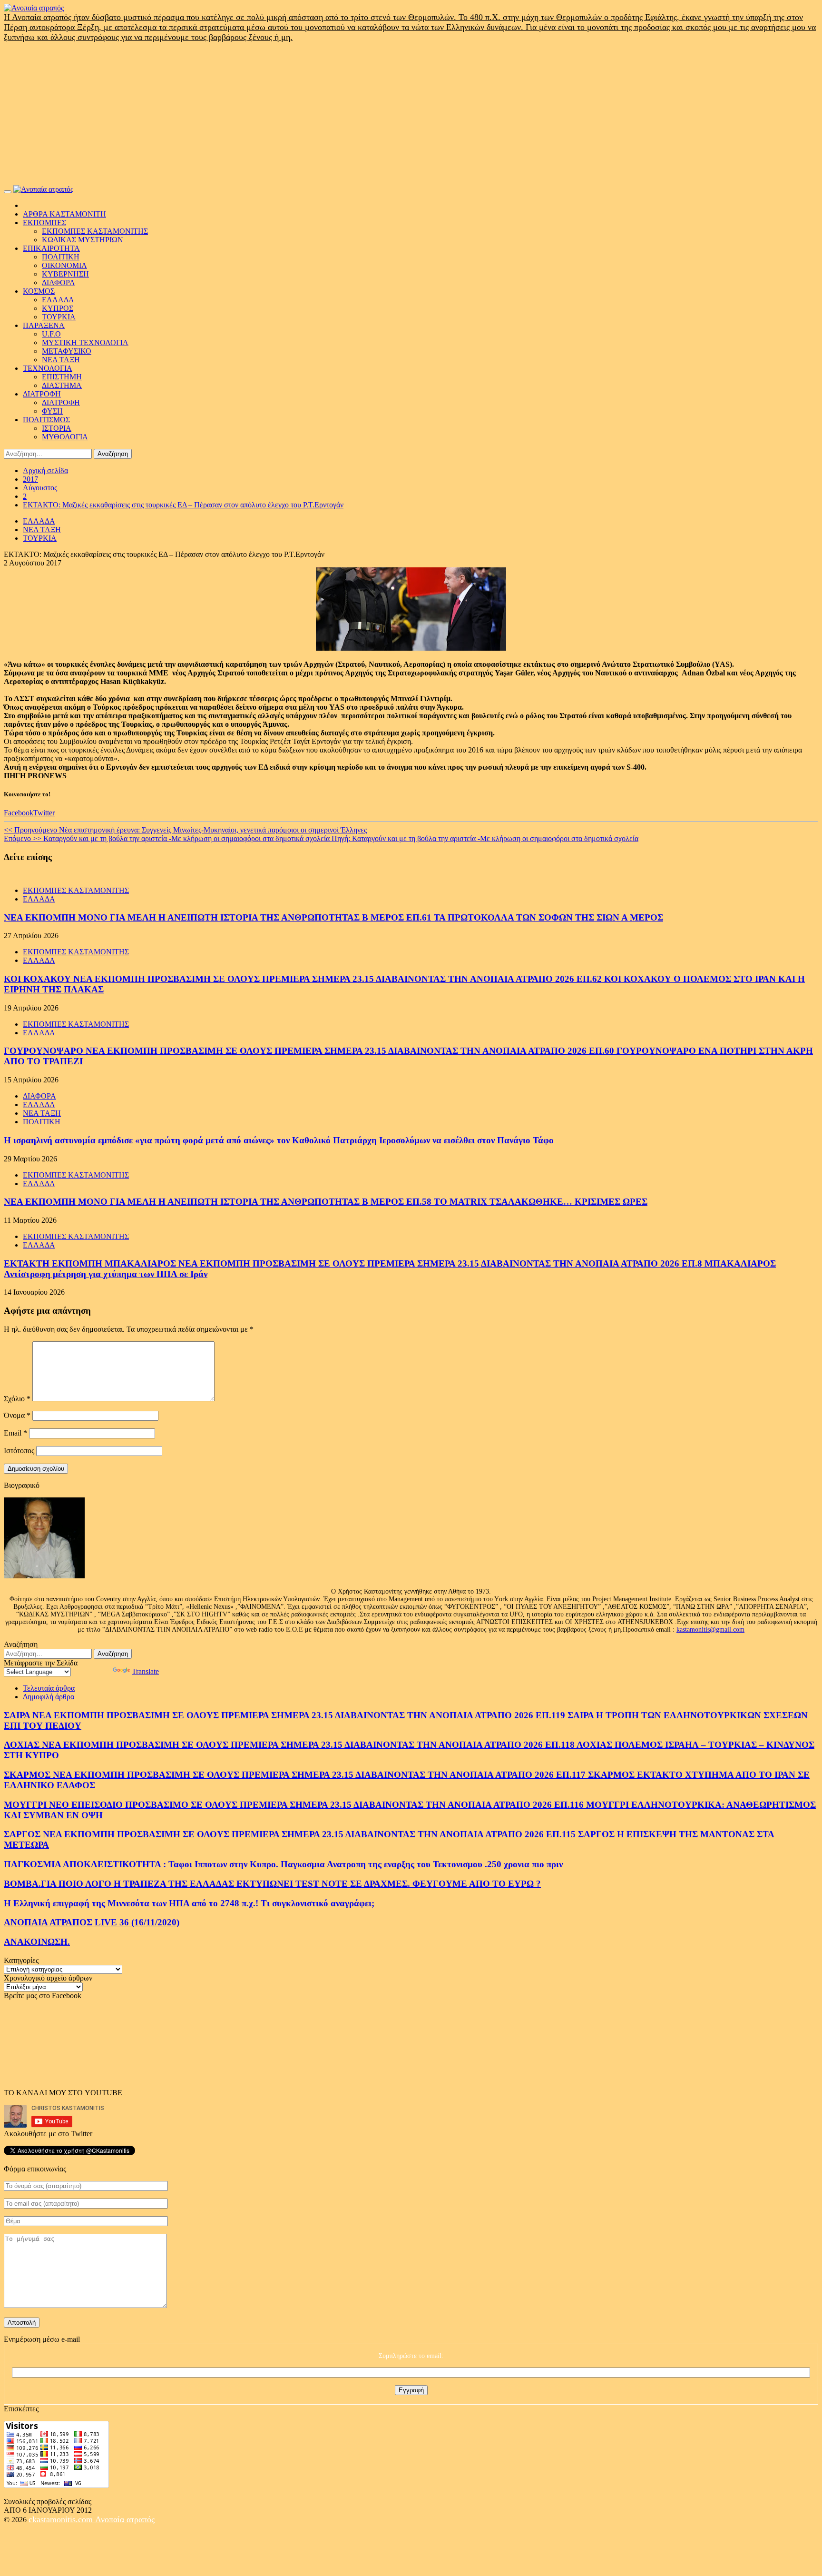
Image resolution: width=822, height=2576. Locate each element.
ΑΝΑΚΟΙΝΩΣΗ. (37, 1942)
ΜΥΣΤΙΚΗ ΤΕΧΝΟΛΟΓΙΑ (85, 342)
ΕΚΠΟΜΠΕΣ (44, 223)
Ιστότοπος (19, 1451)
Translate (145, 1671)
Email (15, 1433)
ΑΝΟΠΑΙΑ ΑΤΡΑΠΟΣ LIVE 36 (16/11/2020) (92, 1922)
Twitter (44, 813)
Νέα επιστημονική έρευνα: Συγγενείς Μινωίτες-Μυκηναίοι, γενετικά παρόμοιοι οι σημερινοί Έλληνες (185, 830)
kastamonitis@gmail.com (710, 1630)
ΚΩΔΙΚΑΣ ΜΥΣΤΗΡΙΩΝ (83, 240)
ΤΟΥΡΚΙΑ (59, 317)
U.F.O (51, 334)
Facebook (19, 813)
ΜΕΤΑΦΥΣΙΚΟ (67, 351)
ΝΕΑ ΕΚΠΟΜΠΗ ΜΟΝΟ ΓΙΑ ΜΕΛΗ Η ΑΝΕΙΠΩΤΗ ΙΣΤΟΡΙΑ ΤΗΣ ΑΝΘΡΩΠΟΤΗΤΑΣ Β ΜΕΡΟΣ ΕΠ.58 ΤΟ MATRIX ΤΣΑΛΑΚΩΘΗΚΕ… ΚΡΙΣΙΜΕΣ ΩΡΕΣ (326, 1202)
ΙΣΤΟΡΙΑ (57, 428)
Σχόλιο (17, 1399)
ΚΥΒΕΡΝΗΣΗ (65, 274)
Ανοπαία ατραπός (125, 2519)
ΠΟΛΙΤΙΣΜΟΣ (46, 420)
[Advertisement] (411, 114)
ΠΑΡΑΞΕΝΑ (44, 325)
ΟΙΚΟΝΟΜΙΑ (64, 265)
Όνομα (17, 1415)
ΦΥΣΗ (52, 411)
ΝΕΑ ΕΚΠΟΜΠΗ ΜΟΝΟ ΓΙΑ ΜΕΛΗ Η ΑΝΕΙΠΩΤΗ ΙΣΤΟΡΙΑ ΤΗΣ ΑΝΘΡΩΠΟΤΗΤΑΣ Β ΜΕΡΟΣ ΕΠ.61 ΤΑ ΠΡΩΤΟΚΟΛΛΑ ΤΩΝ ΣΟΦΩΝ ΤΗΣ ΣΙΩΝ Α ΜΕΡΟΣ (333, 917)
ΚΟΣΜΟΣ (39, 291)
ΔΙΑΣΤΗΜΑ (62, 385)
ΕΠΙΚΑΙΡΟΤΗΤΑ (51, 248)
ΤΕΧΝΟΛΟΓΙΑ (48, 368)
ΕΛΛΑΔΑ (58, 300)
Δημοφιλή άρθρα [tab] (49, 1697)
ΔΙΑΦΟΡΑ (59, 282)
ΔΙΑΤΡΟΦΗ (42, 394)
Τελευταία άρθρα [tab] (49, 1688)
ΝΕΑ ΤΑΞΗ (61, 360)
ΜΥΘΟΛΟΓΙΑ (65, 437)
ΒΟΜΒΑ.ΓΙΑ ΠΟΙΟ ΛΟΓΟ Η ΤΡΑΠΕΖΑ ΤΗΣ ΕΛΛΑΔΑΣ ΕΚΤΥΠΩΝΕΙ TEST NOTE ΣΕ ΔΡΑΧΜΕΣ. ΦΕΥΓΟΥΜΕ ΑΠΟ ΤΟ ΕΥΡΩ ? (272, 1884)
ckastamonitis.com (62, 2519)
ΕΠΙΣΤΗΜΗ (62, 377)
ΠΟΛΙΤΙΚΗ (61, 257)
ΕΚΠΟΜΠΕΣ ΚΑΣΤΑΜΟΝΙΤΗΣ (95, 231)
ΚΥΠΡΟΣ (58, 308)
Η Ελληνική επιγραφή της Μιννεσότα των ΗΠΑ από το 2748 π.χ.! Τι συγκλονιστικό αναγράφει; (189, 1903)
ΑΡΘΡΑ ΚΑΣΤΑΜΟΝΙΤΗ (64, 214)
